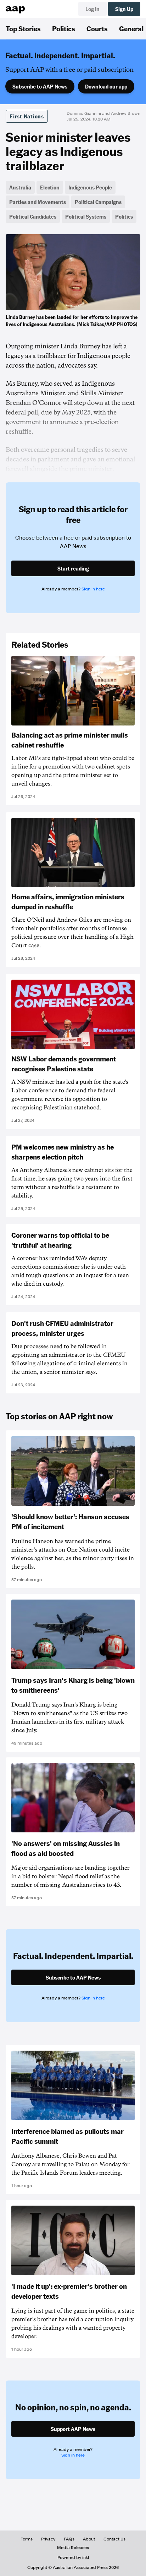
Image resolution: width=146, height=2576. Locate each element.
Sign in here (93, 589)
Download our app (106, 86)
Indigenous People (90, 187)
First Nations (27, 116)
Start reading (73, 568)
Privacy (48, 2539)
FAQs (69, 2539)
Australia (20, 187)
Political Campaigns (98, 202)
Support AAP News (73, 2429)
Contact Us (114, 2539)
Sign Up (124, 9)
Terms (27, 2539)
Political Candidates (33, 216)
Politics (64, 28)
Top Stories (23, 28)
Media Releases (73, 2548)
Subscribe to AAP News (40, 86)
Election (50, 187)
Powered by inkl (73, 2558)
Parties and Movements (38, 202)
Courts (97, 28)
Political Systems (86, 216)
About (89, 2539)
